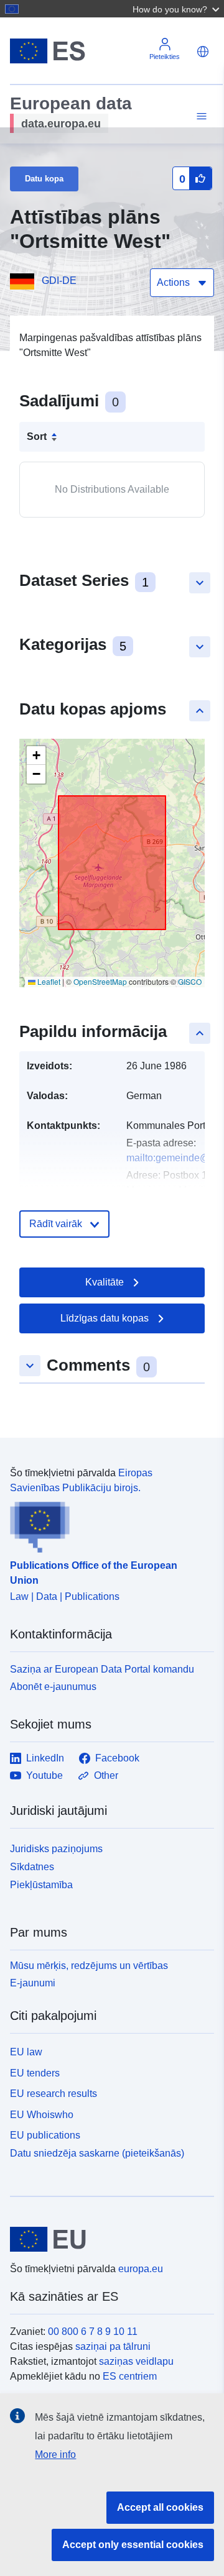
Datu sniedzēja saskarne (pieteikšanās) (97, 2153)
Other (106, 1775)
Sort (37, 436)
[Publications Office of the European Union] (107, 1524)
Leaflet (48, 981)
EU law (26, 2052)
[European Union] (107, 2239)
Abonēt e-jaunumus (53, 1687)
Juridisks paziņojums (56, 1849)
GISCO (190, 981)
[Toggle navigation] (200, 116)
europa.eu (141, 2269)
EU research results (54, 2094)
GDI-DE (59, 281)
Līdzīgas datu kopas (105, 1318)
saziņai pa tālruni (113, 2346)
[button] (177, 9)
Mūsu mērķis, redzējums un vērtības (89, 1966)
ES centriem (130, 2376)
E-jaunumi (33, 1983)
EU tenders (35, 2073)
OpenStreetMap (100, 981)
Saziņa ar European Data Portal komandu (102, 1669)
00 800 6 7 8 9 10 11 (93, 2332)
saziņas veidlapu (136, 2361)
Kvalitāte (105, 1282)
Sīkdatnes (32, 1867)
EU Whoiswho (42, 2115)
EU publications (45, 2135)
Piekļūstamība (41, 1885)
